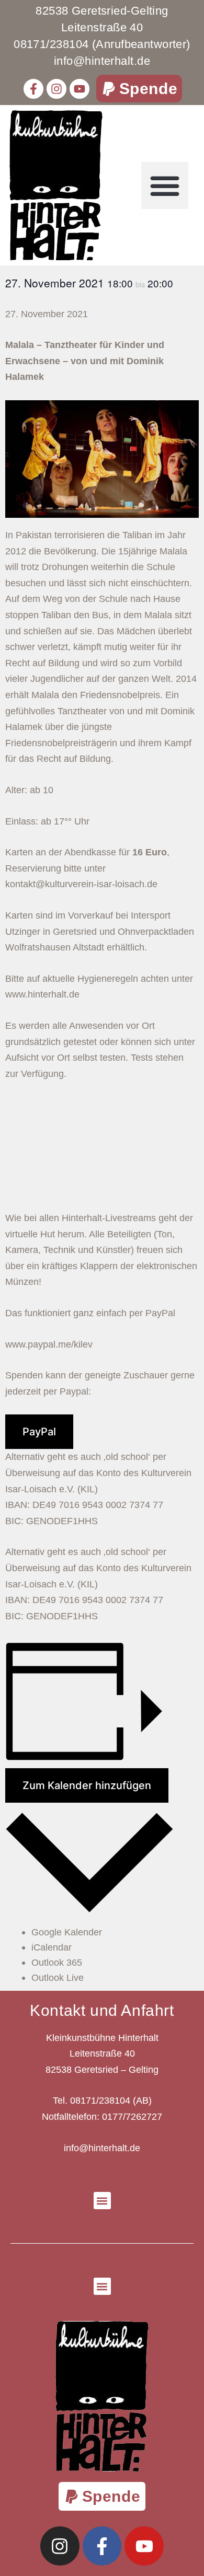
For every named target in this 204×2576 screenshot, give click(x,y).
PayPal (39, 1432)
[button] (139, 89)
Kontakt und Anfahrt (102, 2010)
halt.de (65, 994)
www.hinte (27, 994)
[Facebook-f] (33, 89)
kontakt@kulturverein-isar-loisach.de (81, 884)
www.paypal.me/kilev (49, 1344)
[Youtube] (80, 89)
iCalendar (52, 1947)
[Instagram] (56, 89)
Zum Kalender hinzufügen (87, 1785)
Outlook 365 (57, 1963)
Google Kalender (67, 1932)
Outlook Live (58, 1978)
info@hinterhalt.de (102, 2148)
